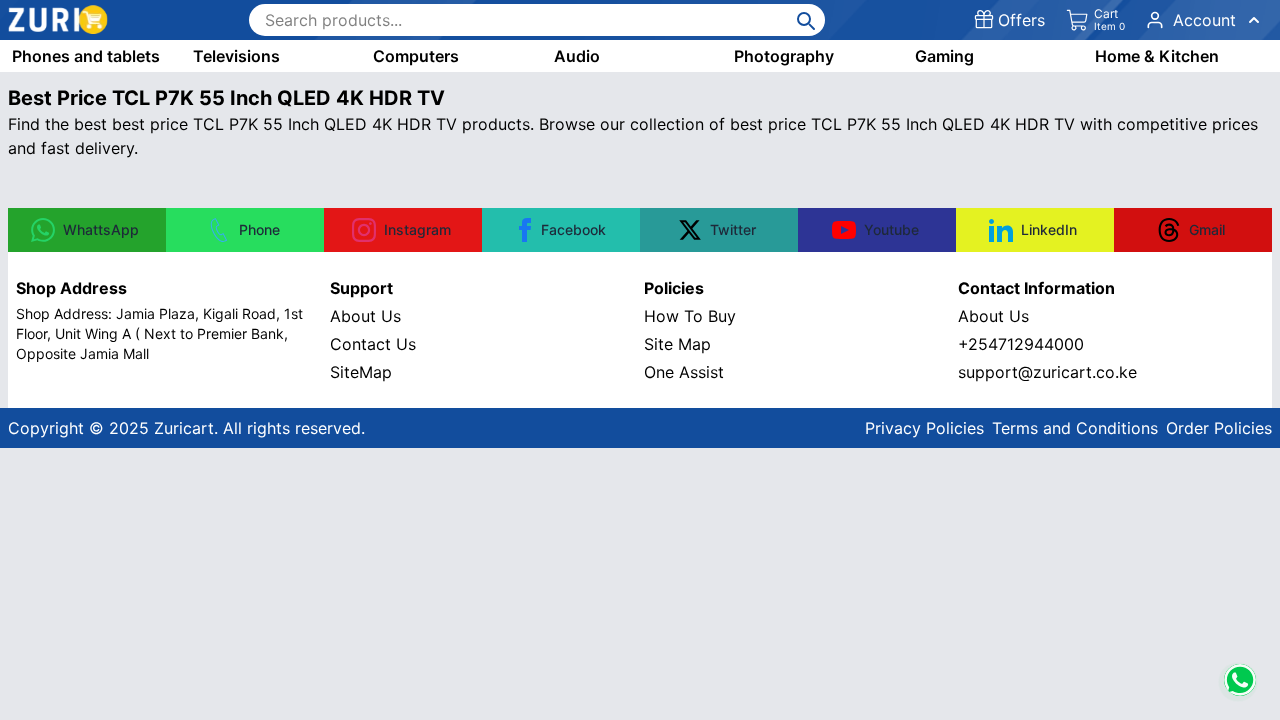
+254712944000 (1021, 344)
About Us (365, 316)
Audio (577, 56)
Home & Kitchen (1157, 56)
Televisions (236, 56)
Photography (784, 56)
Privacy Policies (924, 428)
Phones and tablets (86, 56)
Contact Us (373, 344)
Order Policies (1219, 428)
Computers (416, 56)
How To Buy (690, 316)
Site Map (677, 344)
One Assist (684, 372)
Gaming (944, 56)
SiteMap (361, 372)
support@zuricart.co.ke (1047, 372)
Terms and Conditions (1075, 428)
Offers (1021, 20)
